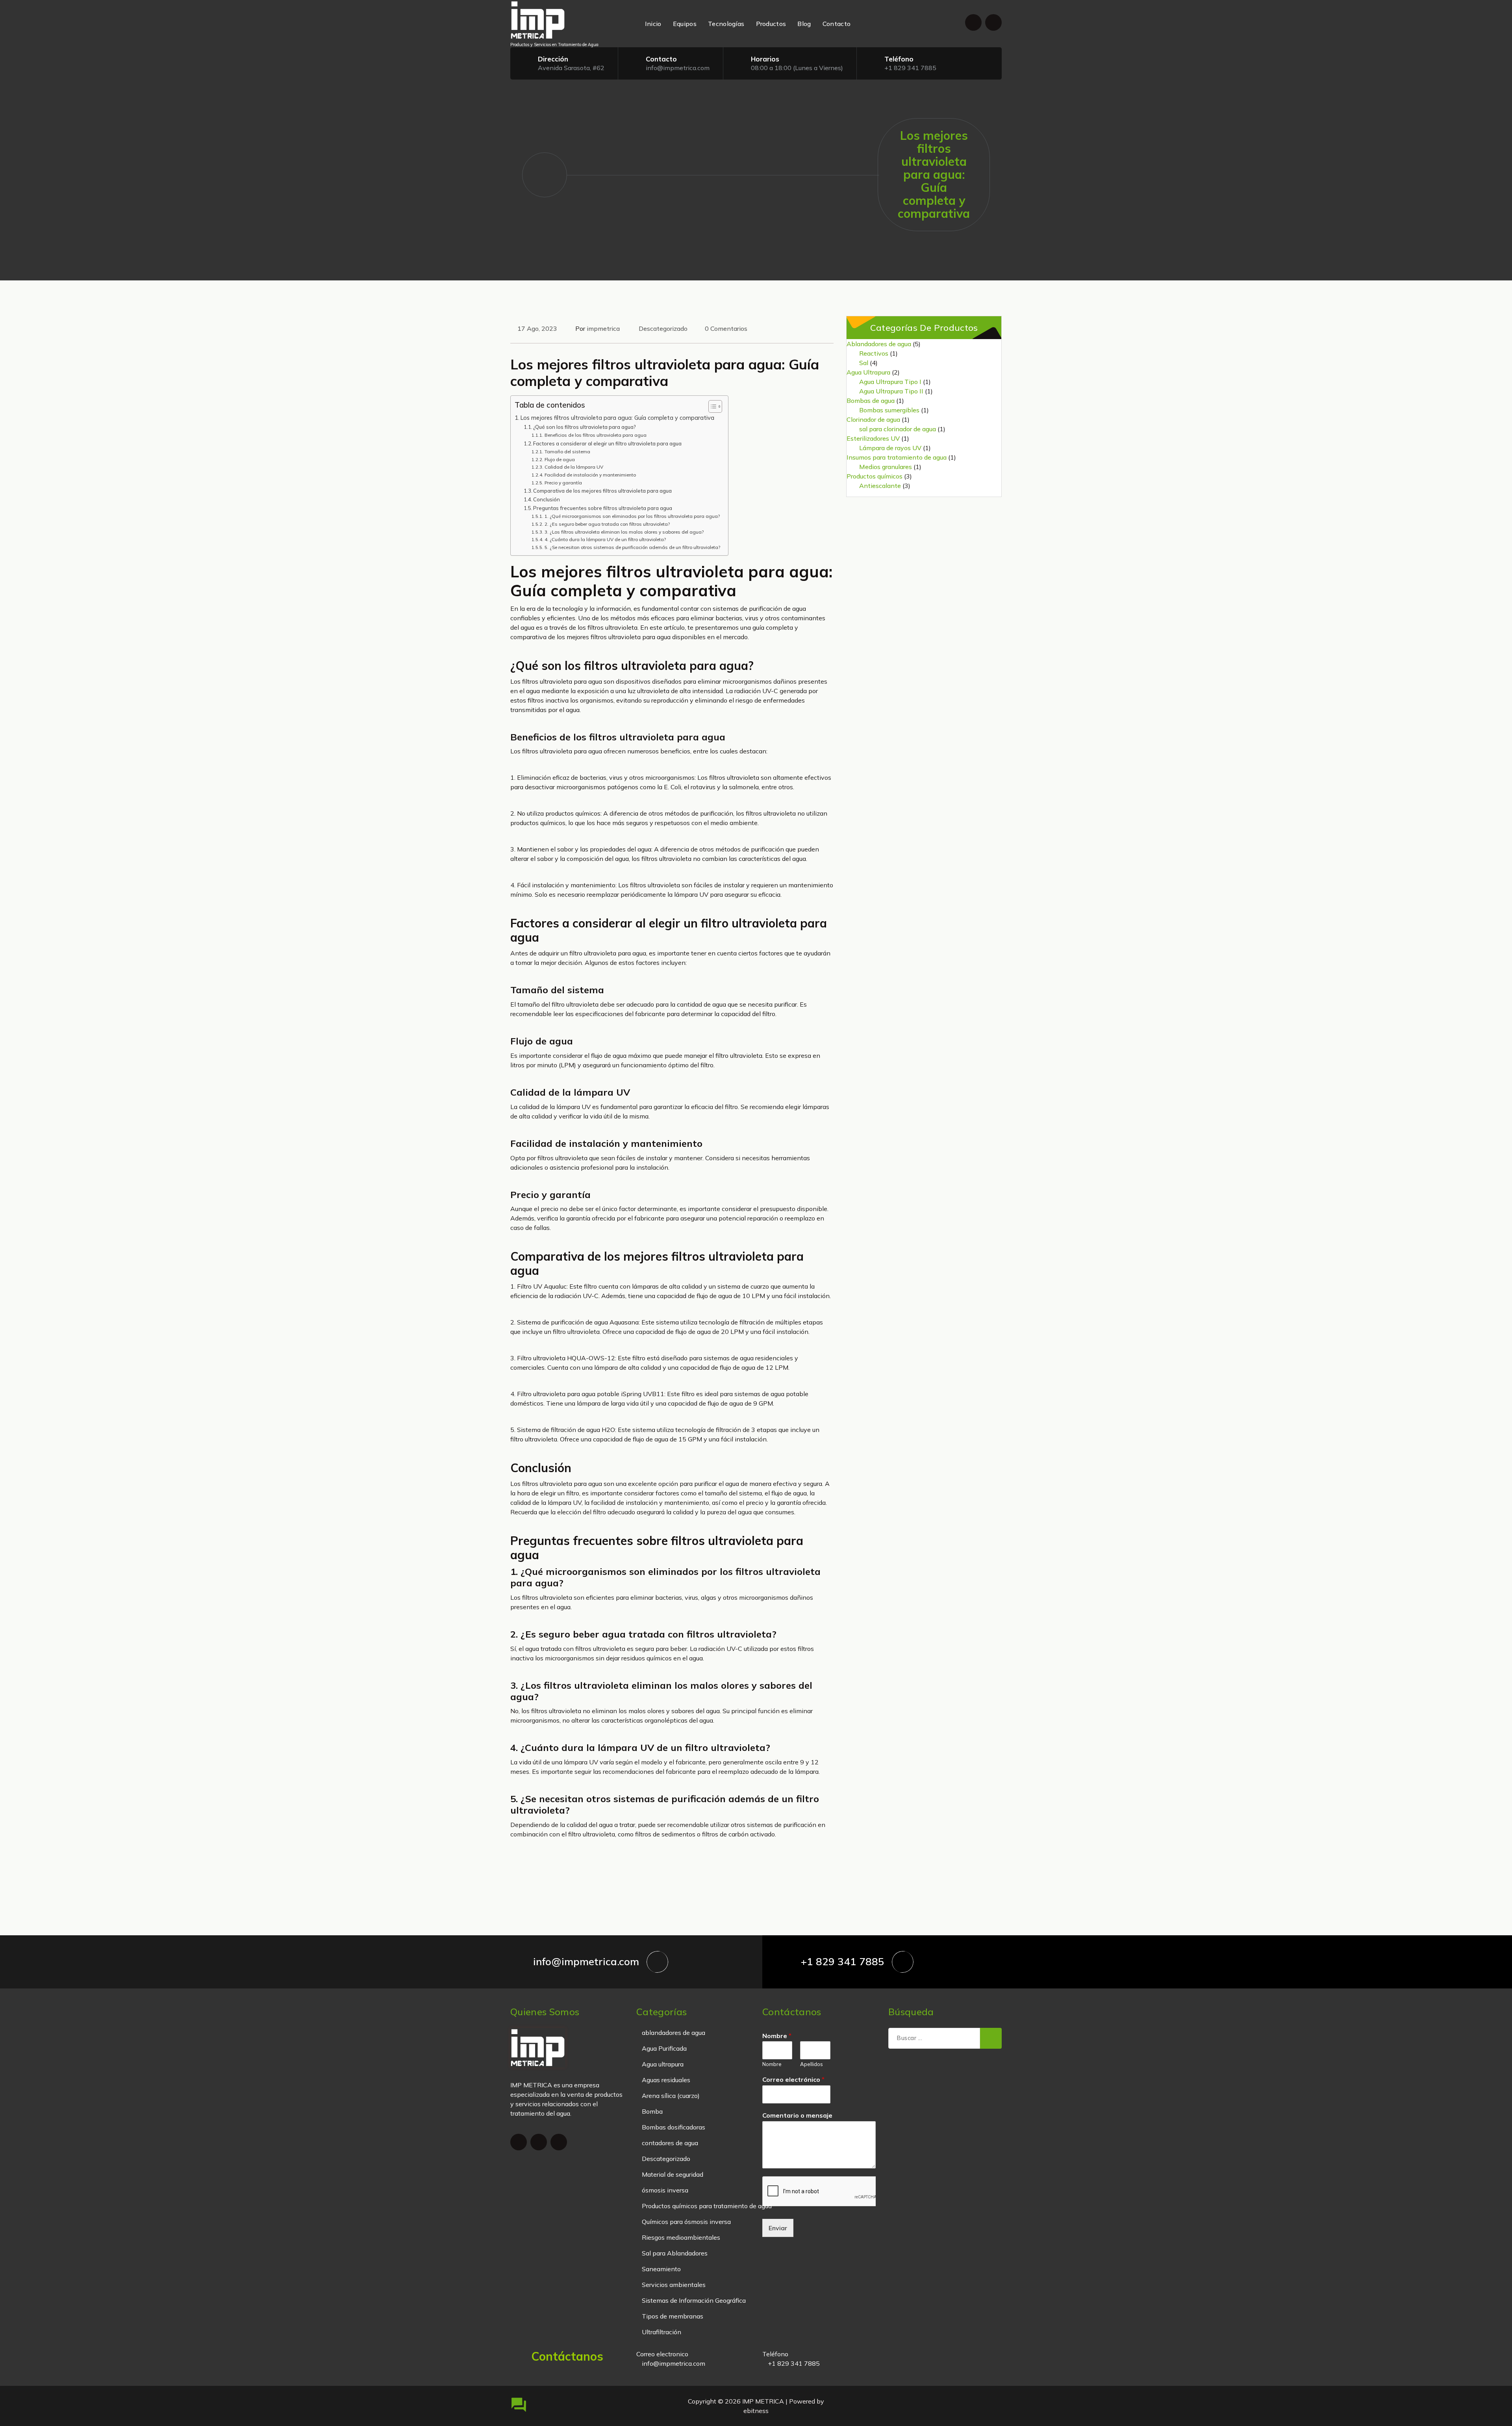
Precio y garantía (563, 483)
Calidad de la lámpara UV (574, 467)
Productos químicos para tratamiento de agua (707, 2206)
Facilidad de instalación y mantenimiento (590, 475)
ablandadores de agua (674, 2033)
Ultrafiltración (661, 2332)
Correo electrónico (793, 2079)
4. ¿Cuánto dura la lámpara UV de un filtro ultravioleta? (605, 539)
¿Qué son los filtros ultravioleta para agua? (585, 427)
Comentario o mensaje (797, 2115)
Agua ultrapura (663, 2064)
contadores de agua (670, 2143)
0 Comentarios (726, 328)
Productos (771, 24)
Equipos (685, 24)
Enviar (778, 2228)
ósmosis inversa (665, 2190)
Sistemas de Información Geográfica (694, 2300)
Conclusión (547, 499)
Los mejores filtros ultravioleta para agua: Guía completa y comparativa (617, 418)
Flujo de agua (560, 459)
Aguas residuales (666, 2080)
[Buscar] (991, 2038)
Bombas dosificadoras (674, 2127)
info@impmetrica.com (678, 68)
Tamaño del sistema (567, 452)
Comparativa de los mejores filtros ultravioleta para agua (602, 491)
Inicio (653, 24)
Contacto (837, 24)
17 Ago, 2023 (537, 328)
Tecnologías (726, 24)
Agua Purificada (664, 2048)
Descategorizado (663, 328)
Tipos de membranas (673, 2316)
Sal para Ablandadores (675, 2253)
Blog (804, 24)
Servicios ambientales (674, 2285)
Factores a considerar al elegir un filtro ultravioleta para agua (607, 443)
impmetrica (603, 328)
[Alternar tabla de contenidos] (711, 406)
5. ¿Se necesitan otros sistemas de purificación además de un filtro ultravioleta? (632, 547)
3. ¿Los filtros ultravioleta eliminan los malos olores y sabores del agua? (624, 532)
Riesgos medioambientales (681, 2237)
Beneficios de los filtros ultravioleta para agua (595, 435)
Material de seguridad (673, 2174)
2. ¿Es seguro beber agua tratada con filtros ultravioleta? (607, 524)
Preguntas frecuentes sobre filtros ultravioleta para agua (603, 508)
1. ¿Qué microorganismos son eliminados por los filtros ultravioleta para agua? (632, 516)
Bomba (652, 2111)
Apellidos (812, 2064)
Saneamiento (661, 2269)
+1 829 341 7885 (910, 68)
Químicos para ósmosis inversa (686, 2222)
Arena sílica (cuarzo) (671, 2096)
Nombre (777, 2036)
